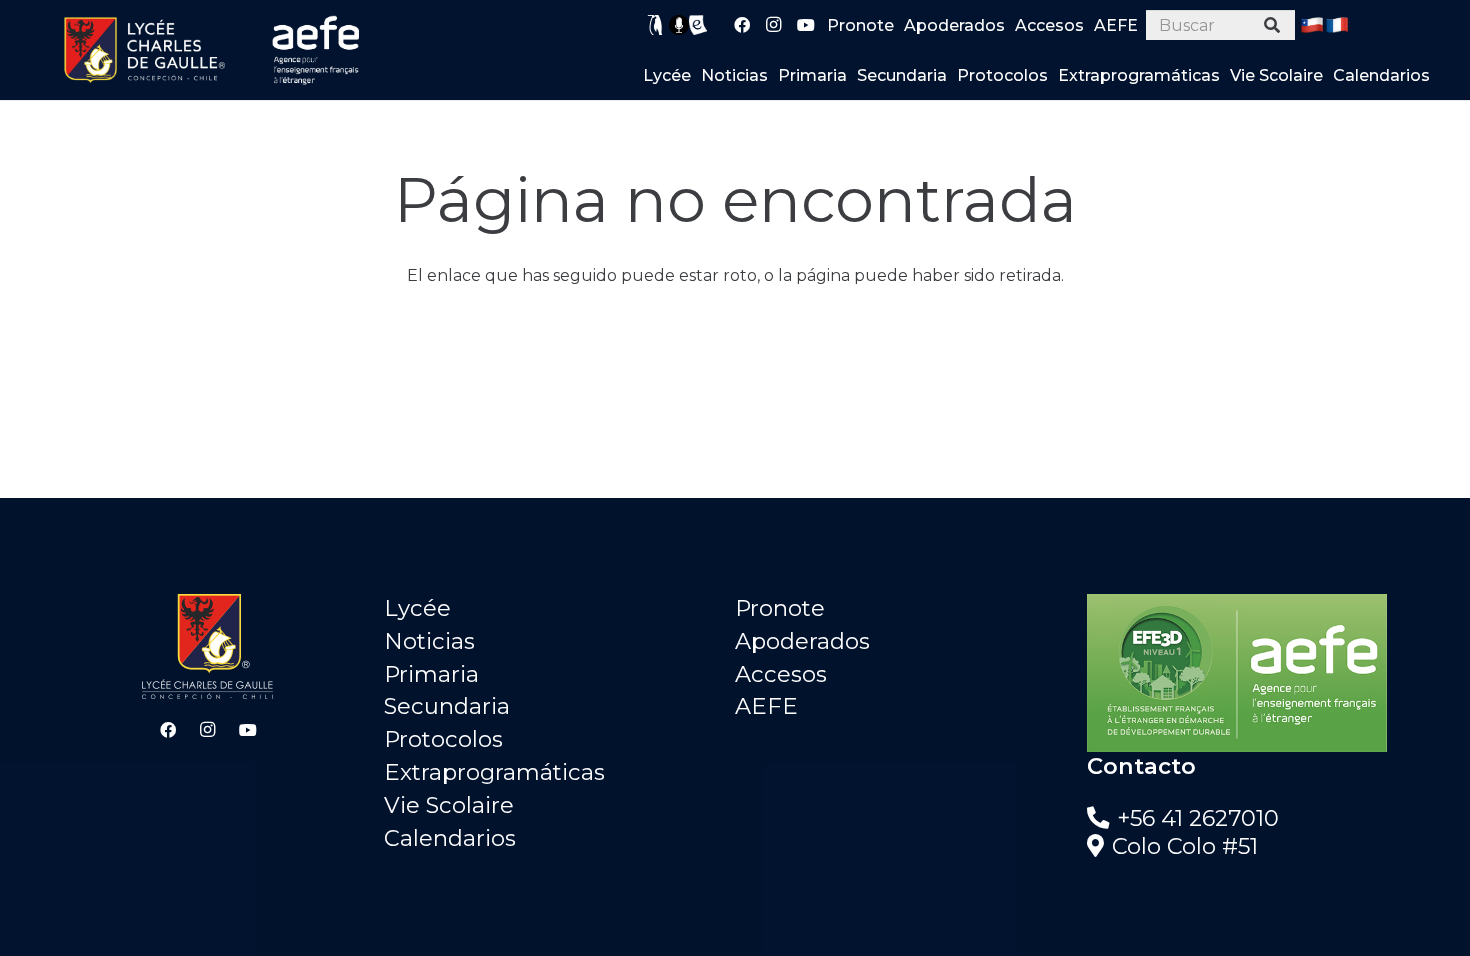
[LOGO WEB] (144, 50)
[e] (698, 25)
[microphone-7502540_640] (679, 25)
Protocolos (443, 739)
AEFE (766, 706)
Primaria (431, 674)
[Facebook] (742, 25)
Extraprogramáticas (494, 772)
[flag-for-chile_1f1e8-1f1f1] (1312, 25)
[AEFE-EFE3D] (1263, 673)
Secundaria (447, 706)
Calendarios (450, 838)
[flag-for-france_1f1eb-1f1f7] (1337, 25)
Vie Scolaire (449, 805)
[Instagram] (774, 25)
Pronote (780, 608)
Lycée (417, 608)
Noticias (429, 641)
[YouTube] (806, 25)
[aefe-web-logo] (317, 50)
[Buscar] (1272, 25)
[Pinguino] (656, 25)
